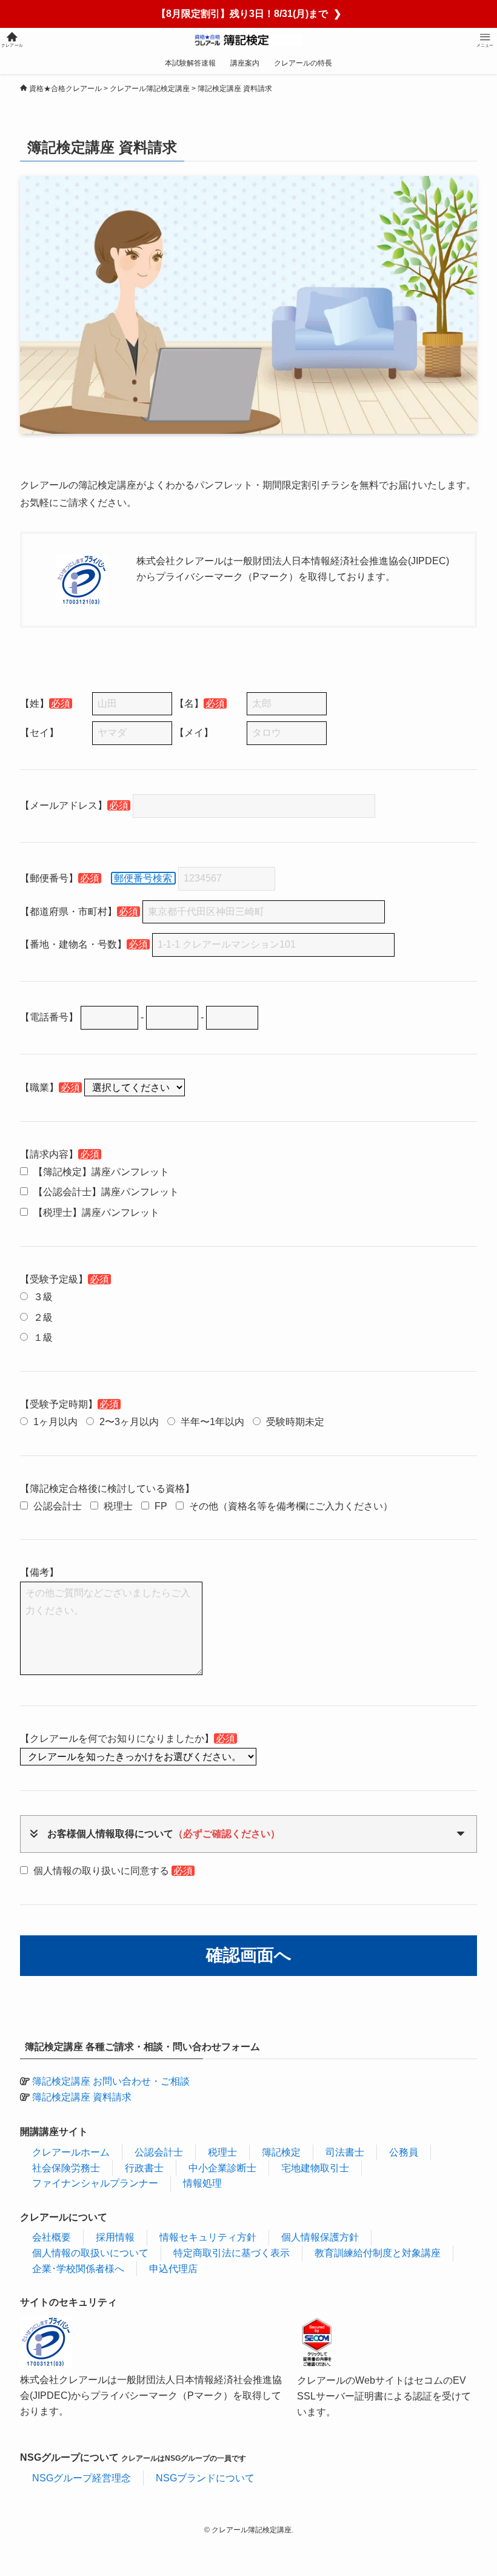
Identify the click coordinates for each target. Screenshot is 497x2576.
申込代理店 (173, 2269)
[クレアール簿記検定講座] (249, 40)
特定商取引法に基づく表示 (232, 2253)
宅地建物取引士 (315, 2168)
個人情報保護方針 (320, 2237)
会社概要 (52, 2237)
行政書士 (144, 2168)
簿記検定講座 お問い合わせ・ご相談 (111, 2081)
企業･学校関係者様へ (78, 2269)
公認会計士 (159, 2152)
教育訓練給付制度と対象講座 (378, 2253)
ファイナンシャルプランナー (95, 2183)
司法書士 (345, 2152)
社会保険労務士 (66, 2168)
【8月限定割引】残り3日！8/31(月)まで (249, 14)
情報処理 (202, 2183)
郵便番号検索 (143, 878)
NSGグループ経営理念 (82, 2478)
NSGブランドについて (205, 2478)
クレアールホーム (71, 2152)
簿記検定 (281, 2152)
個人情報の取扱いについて (90, 2253)
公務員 (404, 2152)
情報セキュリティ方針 (208, 2237)
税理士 (222, 2152)
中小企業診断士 (222, 2168)
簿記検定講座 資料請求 (82, 2097)
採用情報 (115, 2237)
